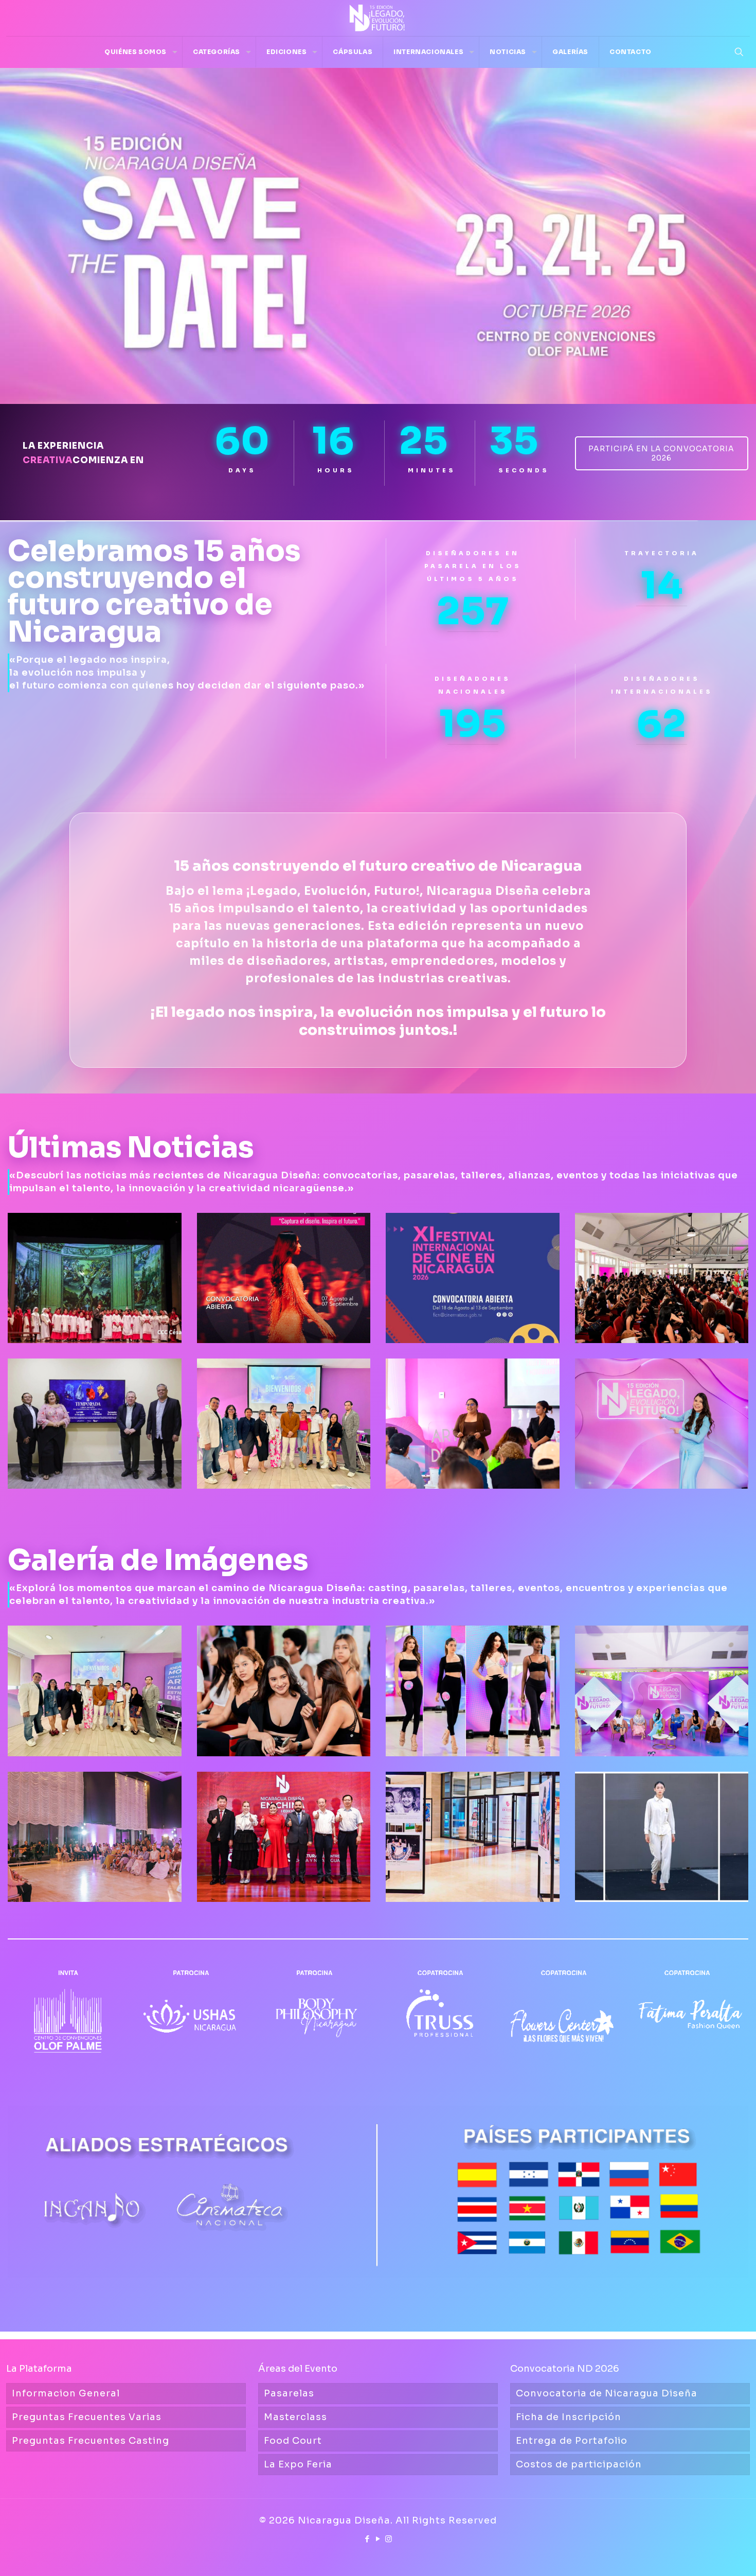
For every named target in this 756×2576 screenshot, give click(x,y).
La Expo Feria (298, 2464)
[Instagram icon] (389, 2539)
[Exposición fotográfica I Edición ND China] (473, 1837)
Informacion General (66, 2393)
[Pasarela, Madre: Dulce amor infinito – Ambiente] (95, 1837)
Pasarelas (289, 2393)
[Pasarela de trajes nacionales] (662, 1837)
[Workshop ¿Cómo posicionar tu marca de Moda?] (95, 1691)
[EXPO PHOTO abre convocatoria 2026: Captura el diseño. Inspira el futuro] (284, 1278)
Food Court (293, 2441)
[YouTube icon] (378, 2539)
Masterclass (295, 2417)
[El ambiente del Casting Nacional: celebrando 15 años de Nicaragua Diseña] (284, 1691)
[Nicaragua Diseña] (378, 18)
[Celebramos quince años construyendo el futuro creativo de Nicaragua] (662, 1424)
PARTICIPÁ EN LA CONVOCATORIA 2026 (661, 453)
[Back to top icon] (707, 2555)
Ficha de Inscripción (569, 2417)
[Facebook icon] (367, 2539)
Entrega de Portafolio (572, 2441)
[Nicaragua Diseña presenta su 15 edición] (662, 1691)
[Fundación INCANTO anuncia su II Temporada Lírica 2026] (95, 1424)
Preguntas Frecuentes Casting (91, 2441)
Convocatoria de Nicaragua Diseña (607, 2393)
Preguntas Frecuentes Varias (87, 2417)
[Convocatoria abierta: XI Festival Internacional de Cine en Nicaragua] (473, 1278)
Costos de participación (579, 2464)
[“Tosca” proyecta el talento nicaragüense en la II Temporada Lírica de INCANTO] (95, 1278)
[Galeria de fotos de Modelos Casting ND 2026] (473, 1691)
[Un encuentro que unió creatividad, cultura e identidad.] (284, 1837)
